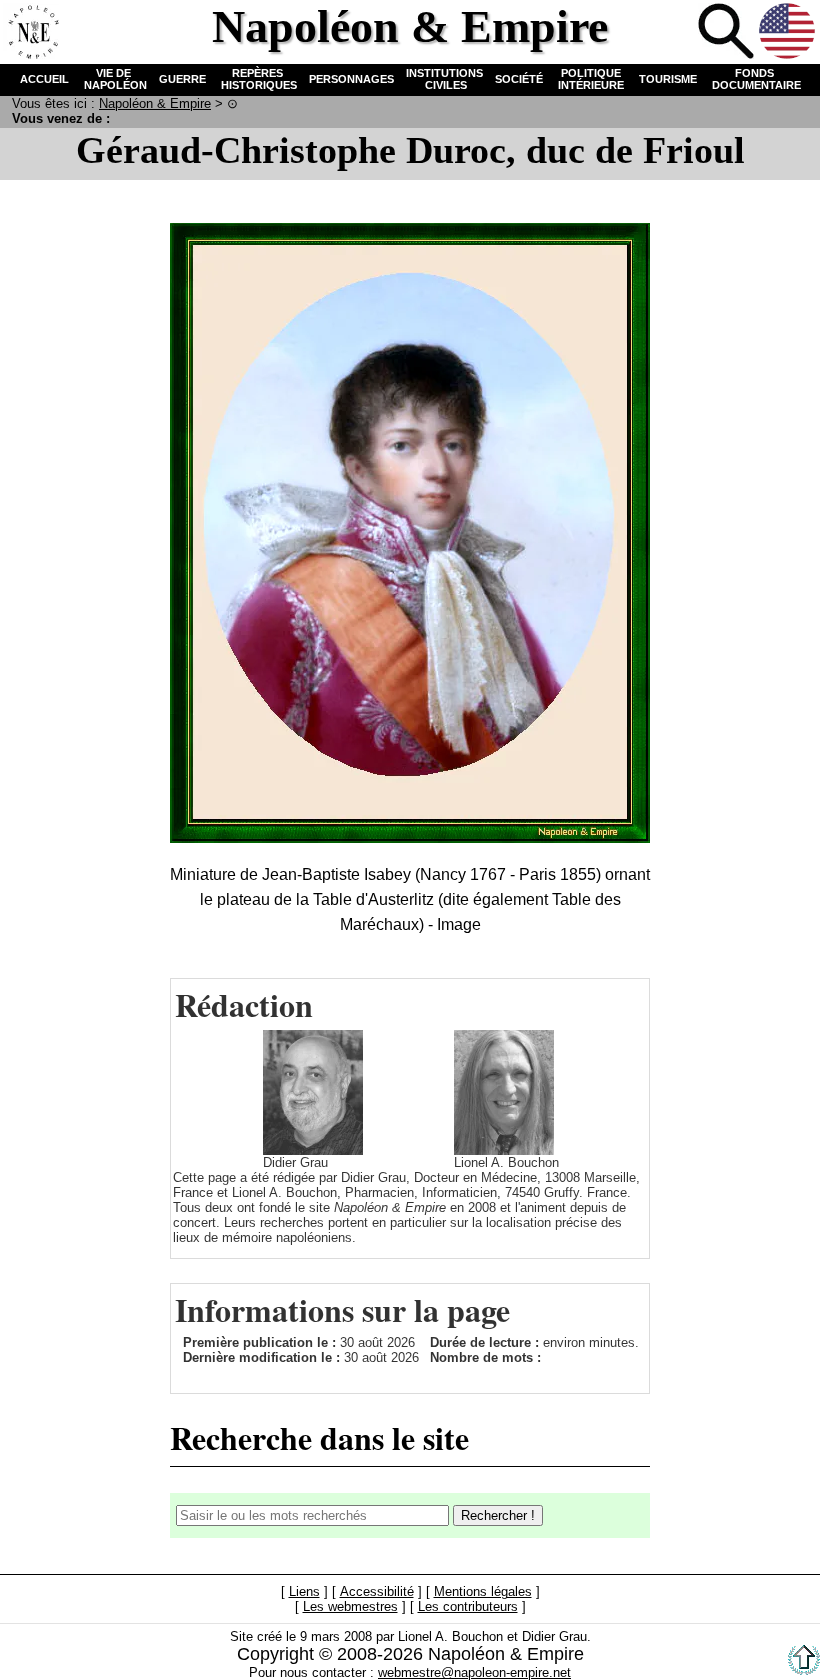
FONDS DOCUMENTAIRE (755, 79)
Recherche (726, 31)
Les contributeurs (468, 1606)
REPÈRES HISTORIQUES (257, 79)
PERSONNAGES (351, 79)
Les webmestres (350, 1606)
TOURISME (668, 79)
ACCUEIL (44, 79)
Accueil (31, 31)
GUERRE (182, 79)
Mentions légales (483, 1591)
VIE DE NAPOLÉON (114, 79)
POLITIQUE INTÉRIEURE (591, 79)
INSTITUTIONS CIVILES (444, 79)
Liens (304, 1591)
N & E (155, 103)
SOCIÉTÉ (519, 79)
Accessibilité (377, 1591)
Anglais (787, 31)
